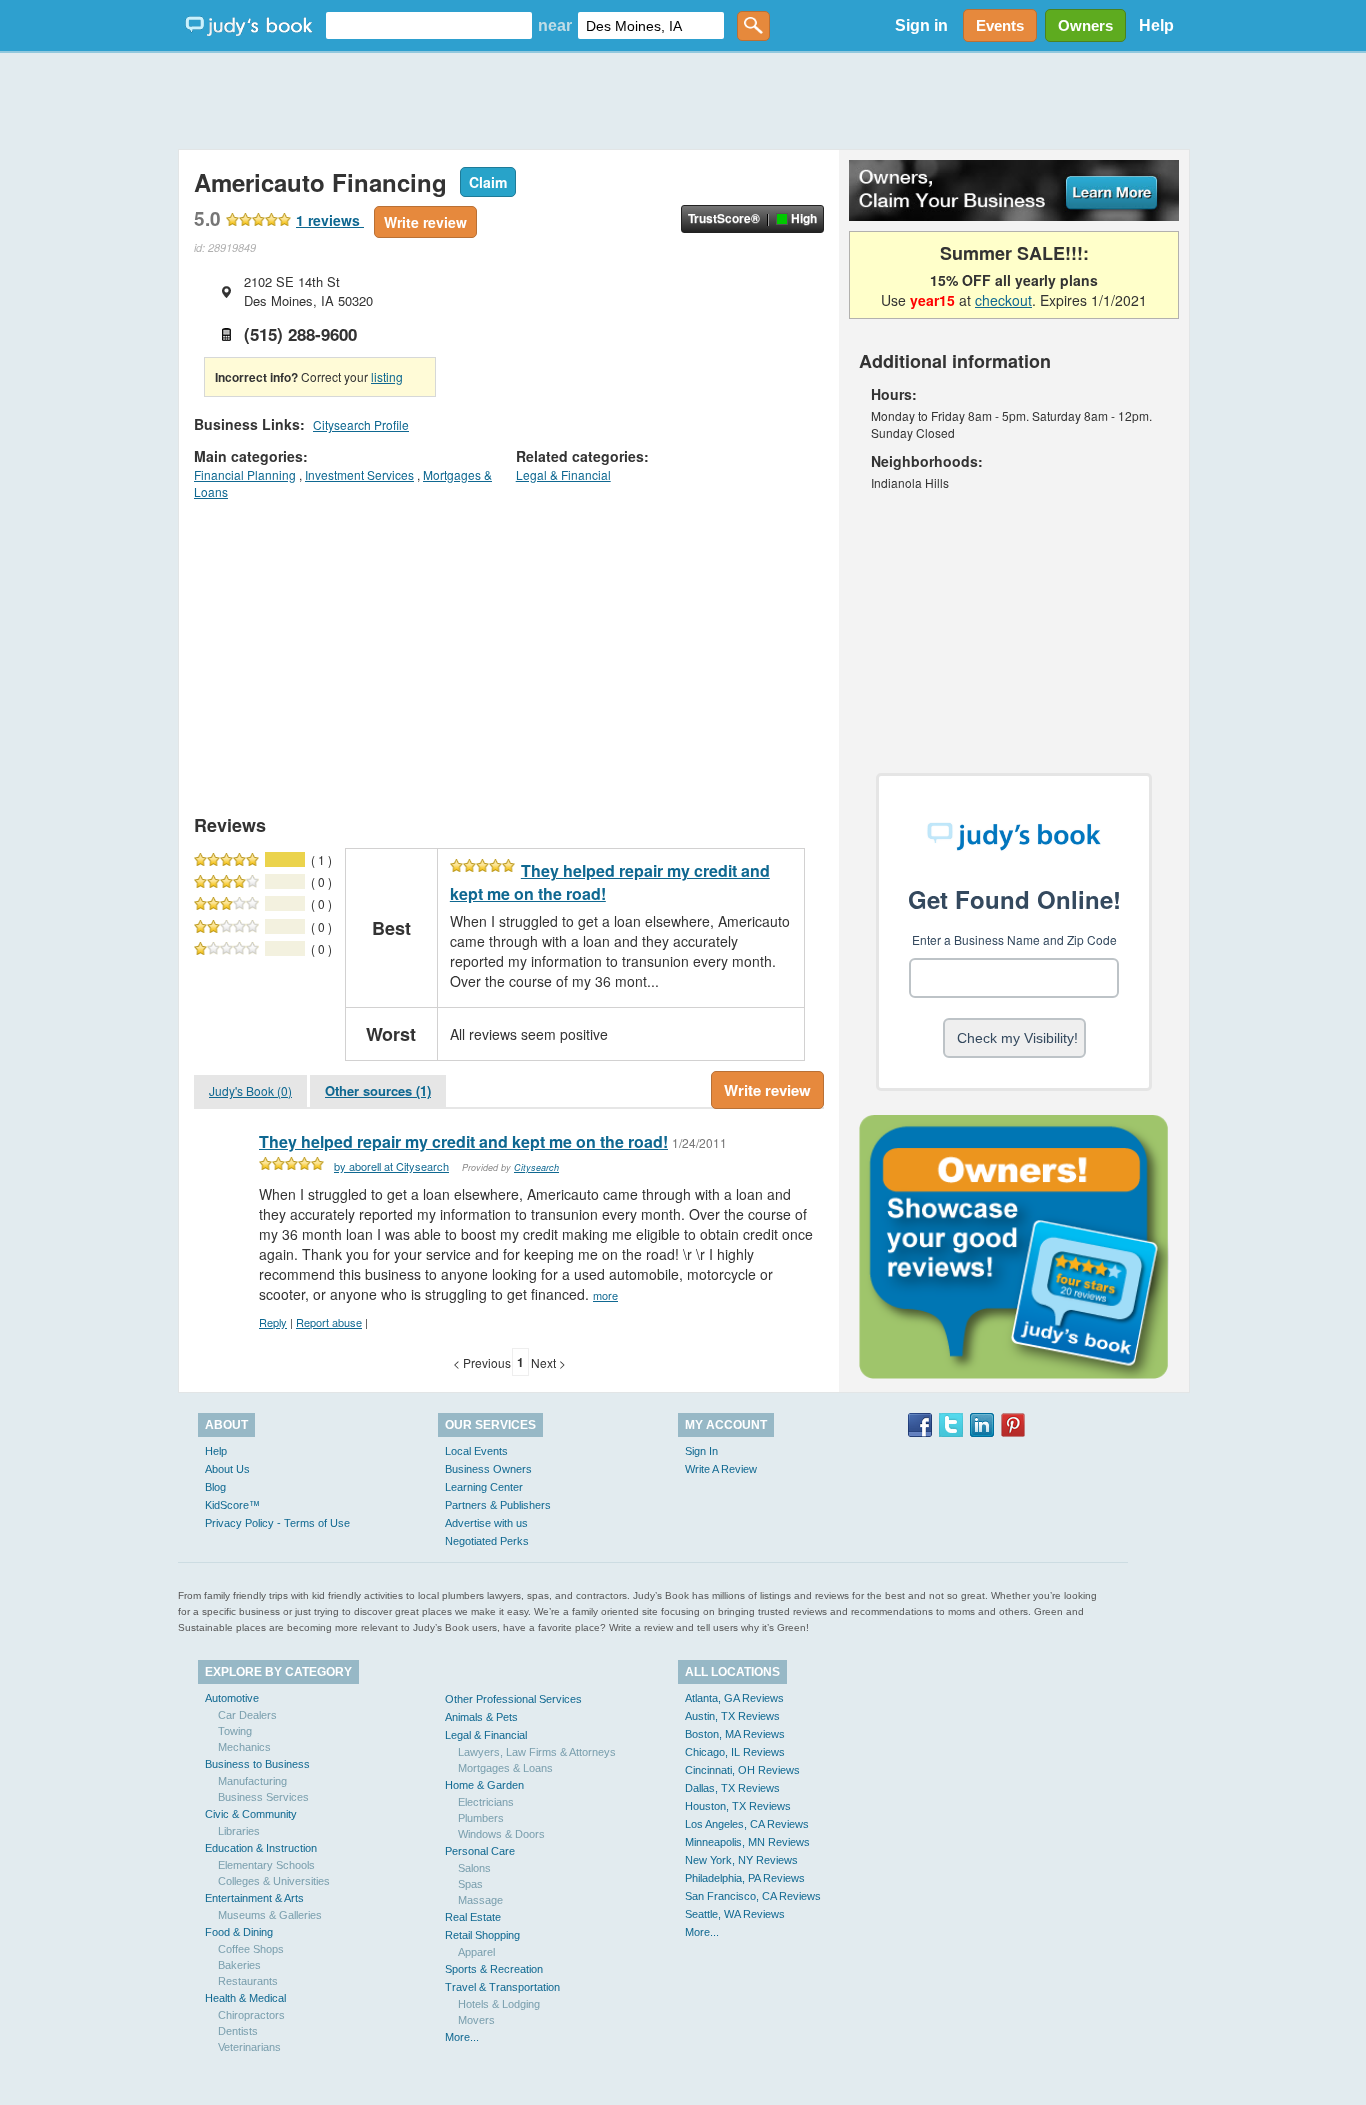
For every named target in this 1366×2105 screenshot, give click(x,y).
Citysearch (536, 1167)
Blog (215, 1487)
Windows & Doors (501, 1834)
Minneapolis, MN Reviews (747, 1842)
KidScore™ (232, 1505)
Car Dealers (247, 1715)
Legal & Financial (563, 474)
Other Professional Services (513, 1699)
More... (462, 2037)
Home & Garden (484, 1785)
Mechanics (244, 1747)
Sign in (921, 25)
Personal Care (480, 1851)
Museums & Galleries (270, 1915)
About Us (227, 1469)
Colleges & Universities (274, 1881)
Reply (273, 1322)
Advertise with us (486, 1523)
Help (1156, 25)
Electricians (486, 1802)
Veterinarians (249, 2047)
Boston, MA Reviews (735, 1734)
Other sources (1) (378, 1090)
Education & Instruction (261, 1848)
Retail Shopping (482, 1935)
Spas (470, 1884)
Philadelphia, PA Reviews (745, 1878)
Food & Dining (239, 1932)
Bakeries (239, 1965)
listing (387, 376)
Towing (235, 1731)
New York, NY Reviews (741, 1860)
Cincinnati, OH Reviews (742, 1770)
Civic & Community (251, 1814)
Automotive (232, 1698)
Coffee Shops (251, 1949)
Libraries (239, 1831)
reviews (330, 220)
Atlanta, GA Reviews (734, 1698)
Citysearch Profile (361, 424)
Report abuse (329, 1322)
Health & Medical (245, 1998)
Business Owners (488, 1469)
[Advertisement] (683, 100)
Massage (480, 1900)
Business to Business (257, 1764)
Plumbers (481, 1818)
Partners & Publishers (498, 1505)
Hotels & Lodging (499, 2004)
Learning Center (484, 1487)
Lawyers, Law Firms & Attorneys (537, 1752)
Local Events (476, 1451)
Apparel (476, 1952)
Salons (474, 1868)
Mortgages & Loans (505, 1768)
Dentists (238, 2031)
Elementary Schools (266, 1865)
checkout (1003, 300)
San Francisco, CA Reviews (753, 1896)
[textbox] (429, 25)
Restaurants (248, 1981)
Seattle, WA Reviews (735, 1914)
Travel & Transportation (502, 1987)
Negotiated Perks (487, 1541)
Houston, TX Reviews (738, 1806)
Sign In (701, 1451)
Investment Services (359, 474)
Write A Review (721, 1469)
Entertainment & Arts (254, 1898)
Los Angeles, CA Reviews (747, 1824)
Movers (476, 2020)
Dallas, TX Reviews (732, 1788)
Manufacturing (252, 1781)
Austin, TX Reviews (732, 1716)
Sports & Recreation (494, 1969)
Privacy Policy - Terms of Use (277, 1523)
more (605, 1295)
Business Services (263, 1797)
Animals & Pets (481, 1717)
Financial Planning (245, 474)
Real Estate (473, 1917)
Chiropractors (251, 2015)
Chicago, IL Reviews (735, 1752)
